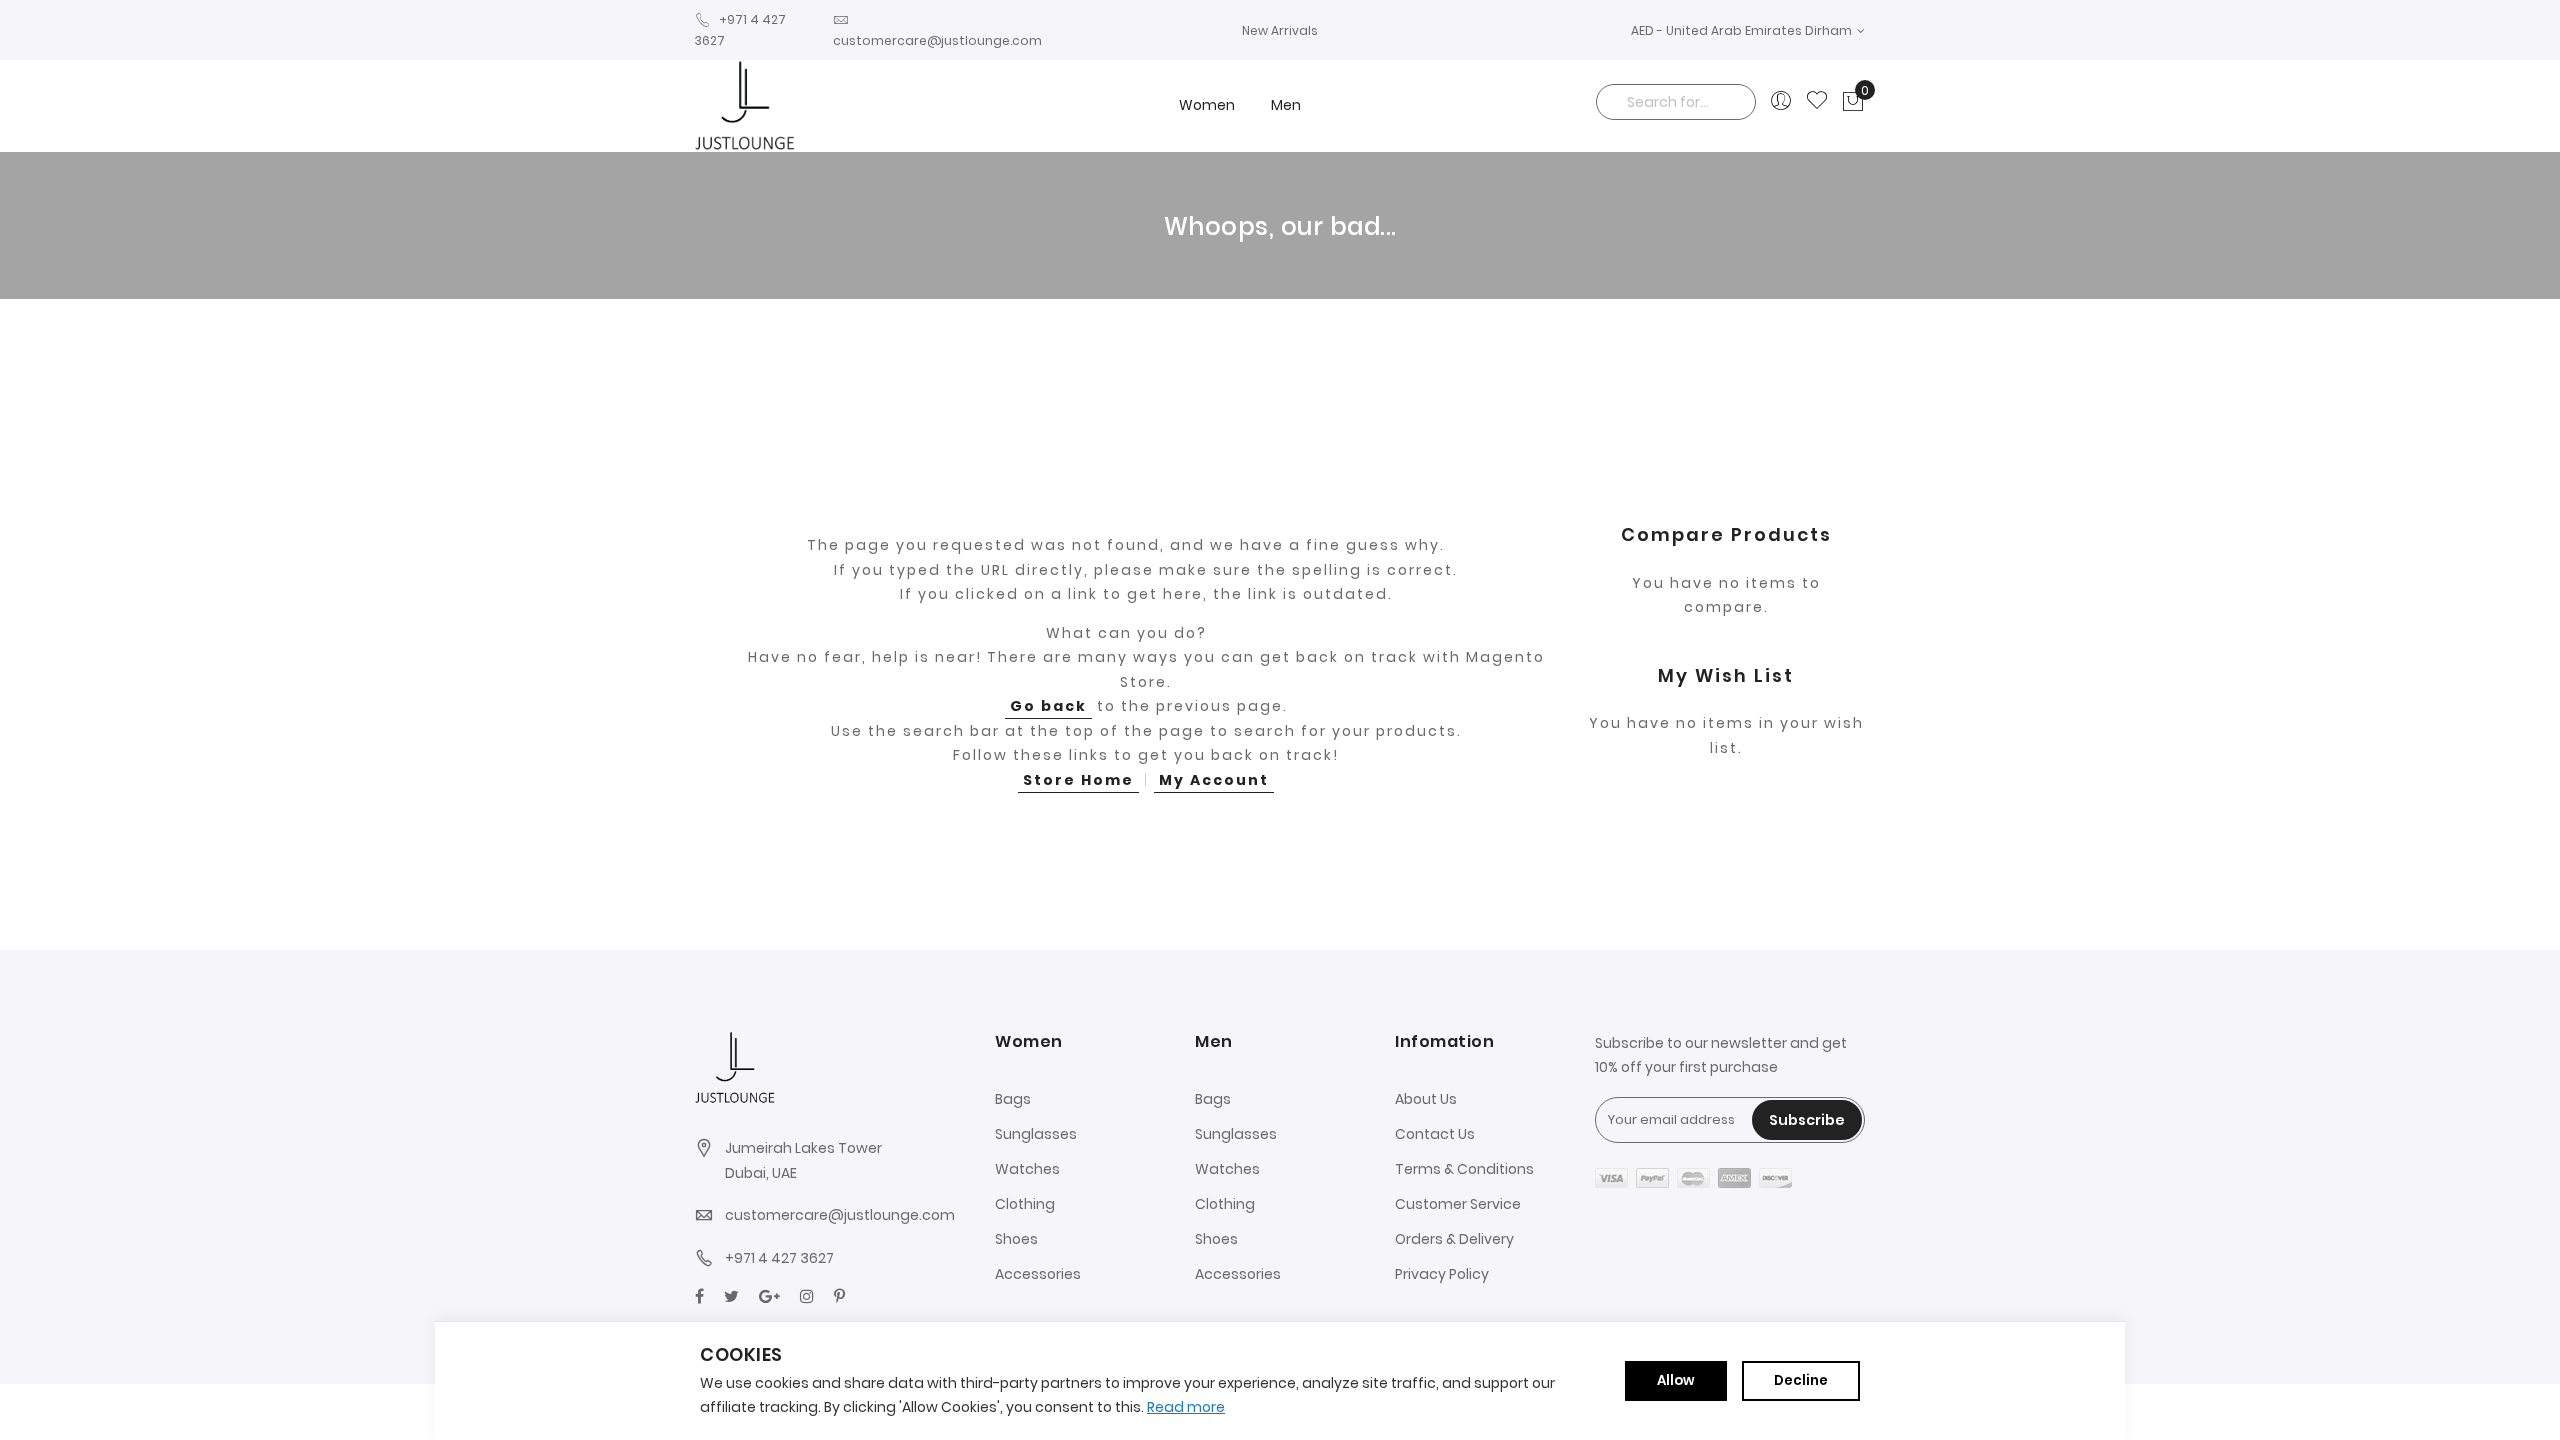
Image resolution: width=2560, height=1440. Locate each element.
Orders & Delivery (1454, 1239)
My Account (1214, 780)
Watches (1027, 1169)
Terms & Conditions (1464, 1169)
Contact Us (1435, 1134)
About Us (1426, 1099)
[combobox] (1676, 102)
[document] (1280, 1381)
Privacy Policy (1442, 1274)
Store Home (1078, 780)
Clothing (1025, 1204)
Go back (1048, 706)
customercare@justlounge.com (840, 1215)
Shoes (1016, 1239)
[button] (1748, 30)
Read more (1186, 1407)
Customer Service (1458, 1204)
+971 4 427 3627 (779, 1258)
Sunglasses (1036, 1134)
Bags (1013, 1099)
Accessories (1038, 1274)
